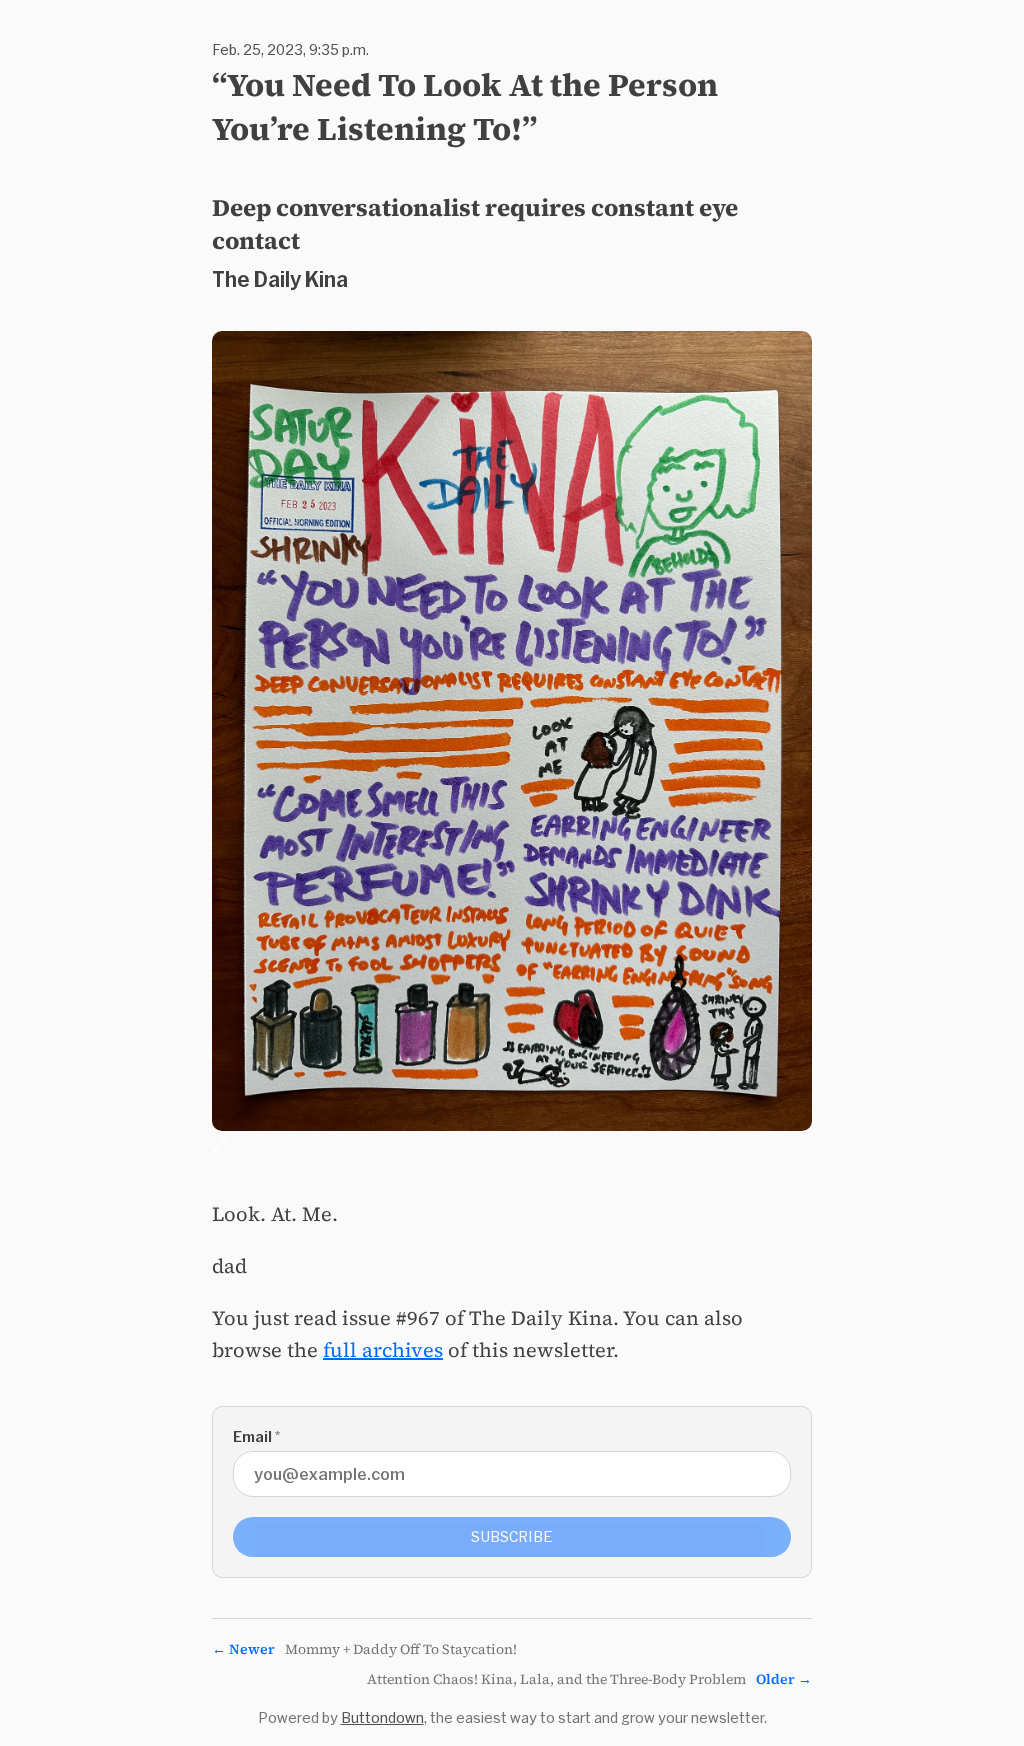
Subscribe (512, 1536)
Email (256, 1436)
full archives (383, 1350)
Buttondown (382, 1717)
